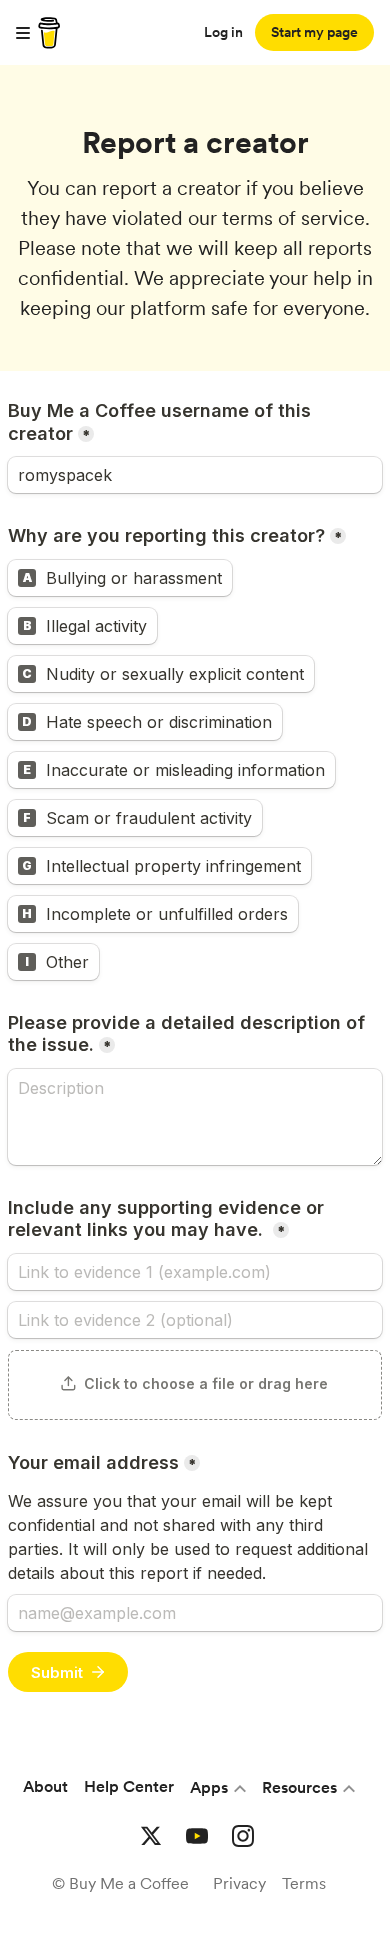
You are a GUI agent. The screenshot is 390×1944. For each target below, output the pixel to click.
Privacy (239, 1883)
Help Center (129, 1786)
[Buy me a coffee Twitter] (151, 1836)
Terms (304, 1883)
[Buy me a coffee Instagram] (243, 1836)
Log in (223, 32)
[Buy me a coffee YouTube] (197, 1836)
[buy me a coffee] (46, 33)
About (45, 1786)
